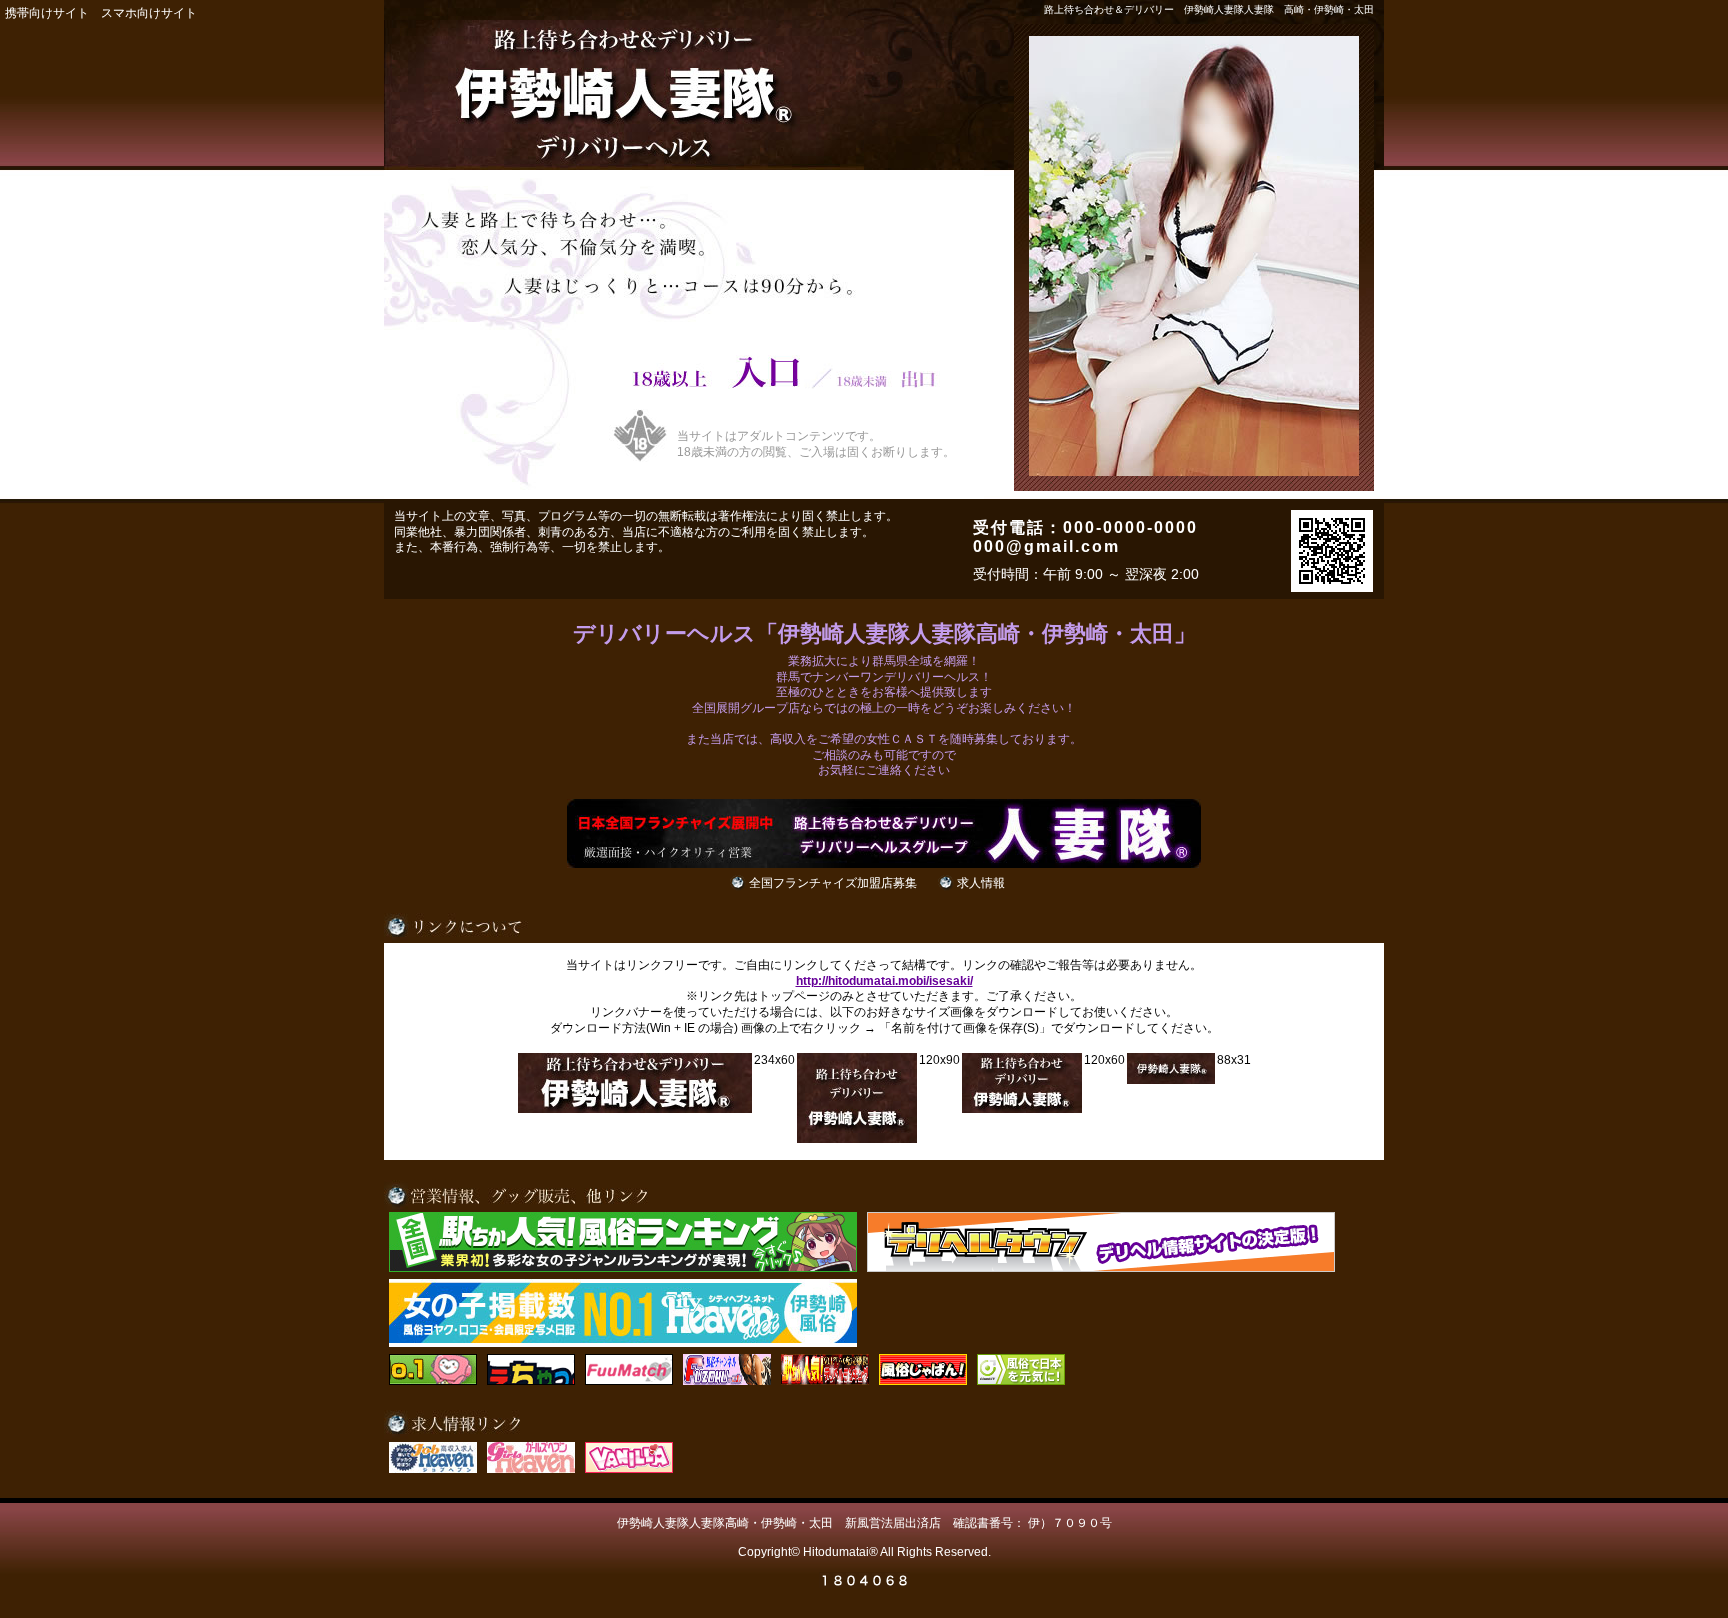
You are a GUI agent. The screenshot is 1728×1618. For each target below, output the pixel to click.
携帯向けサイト (47, 13)
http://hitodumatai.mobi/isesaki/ (884, 981)
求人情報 (981, 883)
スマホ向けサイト (149, 13)
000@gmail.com (1046, 546)
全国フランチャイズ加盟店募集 (833, 883)
